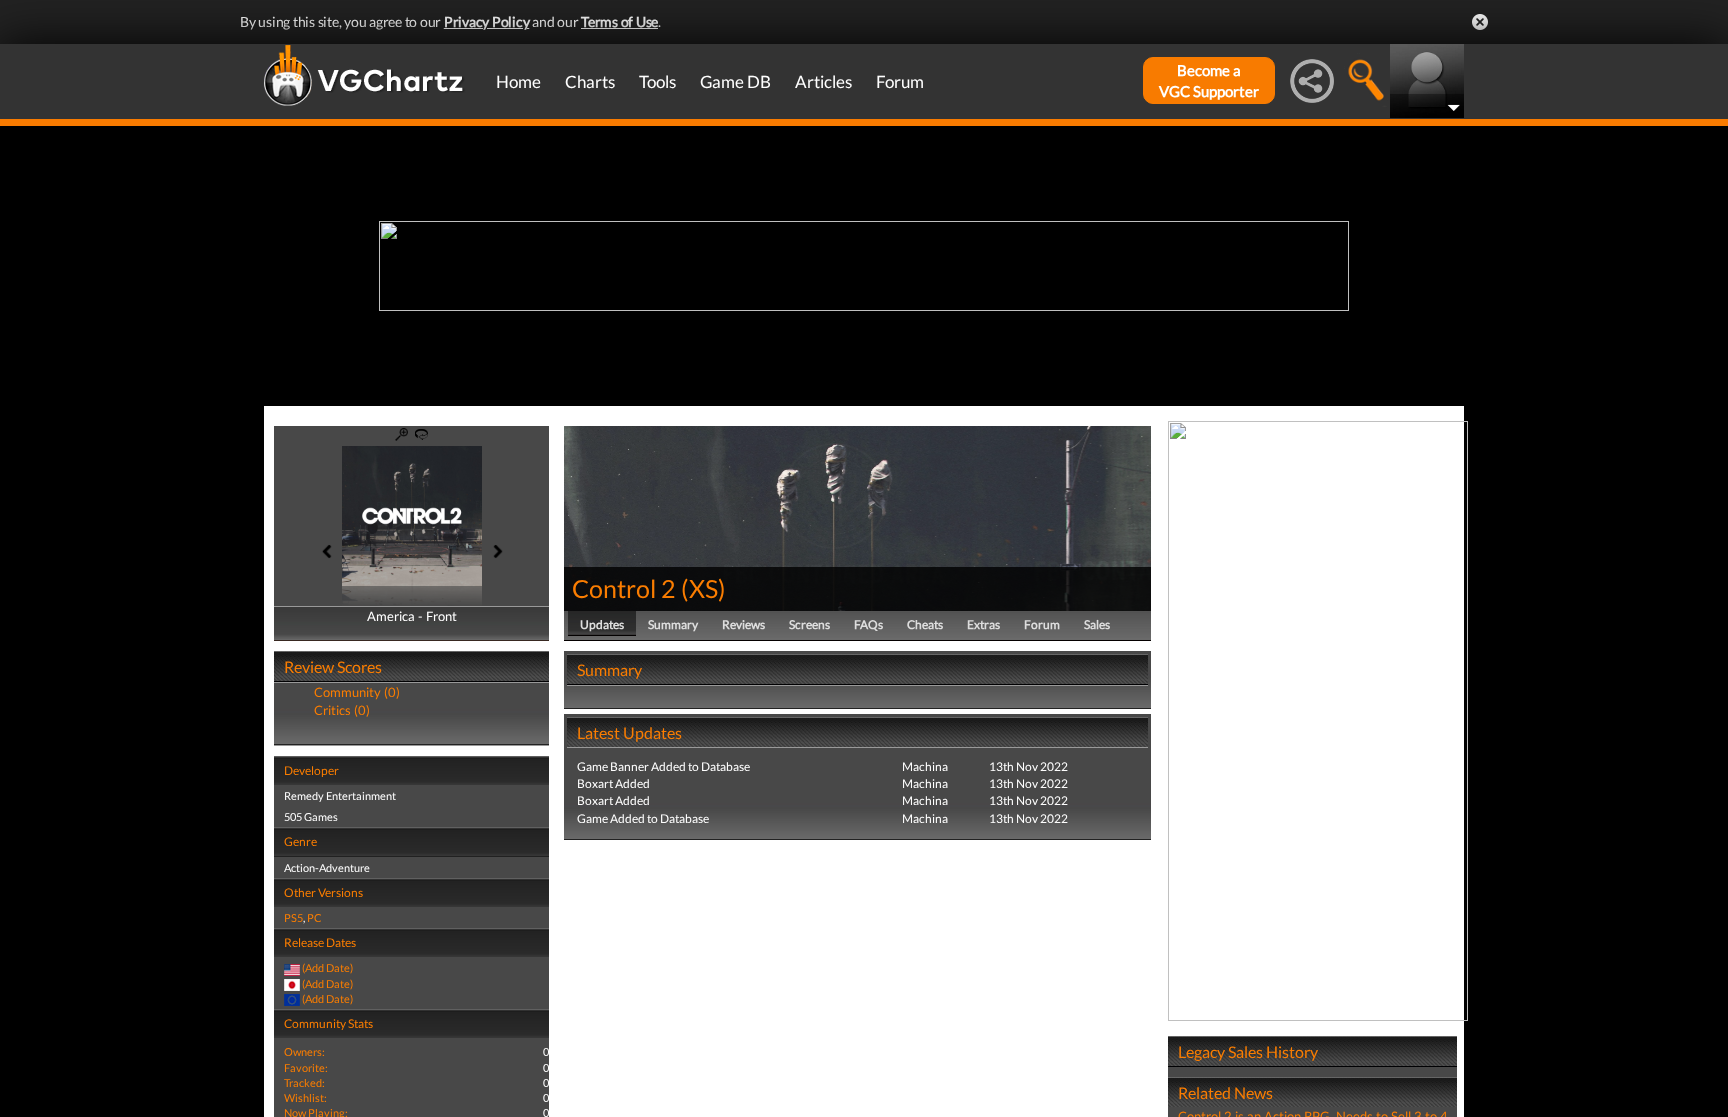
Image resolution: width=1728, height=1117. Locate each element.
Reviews (743, 624)
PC (314, 917)
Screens (809, 624)
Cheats (925, 624)
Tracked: (304, 1082)
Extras (983, 624)
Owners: (304, 1051)
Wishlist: (305, 1097)
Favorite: (306, 1067)
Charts (590, 81)
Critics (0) (342, 710)
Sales (1097, 624)
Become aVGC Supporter (1209, 80)
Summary (673, 624)
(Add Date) (327, 967)
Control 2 (624, 588)
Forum (900, 81)
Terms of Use (619, 21)
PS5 (293, 917)
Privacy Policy (487, 21)
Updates (602, 624)
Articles (823, 81)
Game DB (735, 81)
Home (518, 81)
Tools (657, 81)
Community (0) (357, 692)
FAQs (868, 624)
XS (703, 588)
